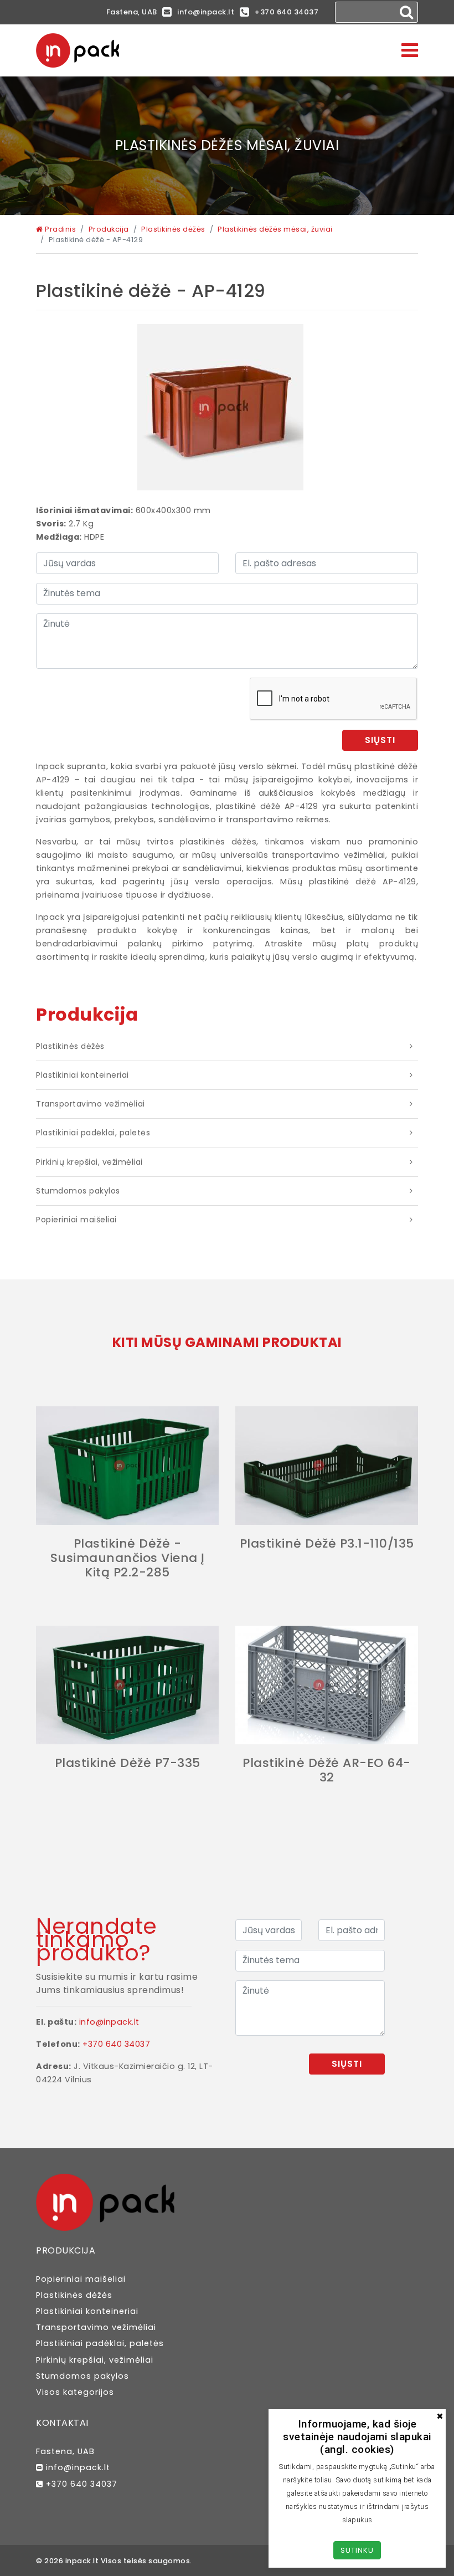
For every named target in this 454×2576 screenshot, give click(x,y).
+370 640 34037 (287, 12)
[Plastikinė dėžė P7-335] (127, 1685)
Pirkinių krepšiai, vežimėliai (89, 1162)
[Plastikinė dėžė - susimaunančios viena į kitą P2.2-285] (127, 1466)
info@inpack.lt (206, 12)
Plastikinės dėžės (70, 1046)
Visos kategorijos (75, 2392)
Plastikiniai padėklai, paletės (93, 1133)
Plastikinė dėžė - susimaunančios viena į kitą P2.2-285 (128, 1558)
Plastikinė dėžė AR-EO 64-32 (327, 1770)
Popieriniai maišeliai (76, 1220)
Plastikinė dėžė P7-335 (128, 1763)
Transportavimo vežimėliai (91, 1104)
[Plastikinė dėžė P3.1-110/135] (327, 1466)
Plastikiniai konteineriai (82, 1075)
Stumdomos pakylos (78, 1191)
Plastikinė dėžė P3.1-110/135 (327, 1543)
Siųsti (380, 740)
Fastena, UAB (132, 12)
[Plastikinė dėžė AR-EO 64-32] (327, 1685)
